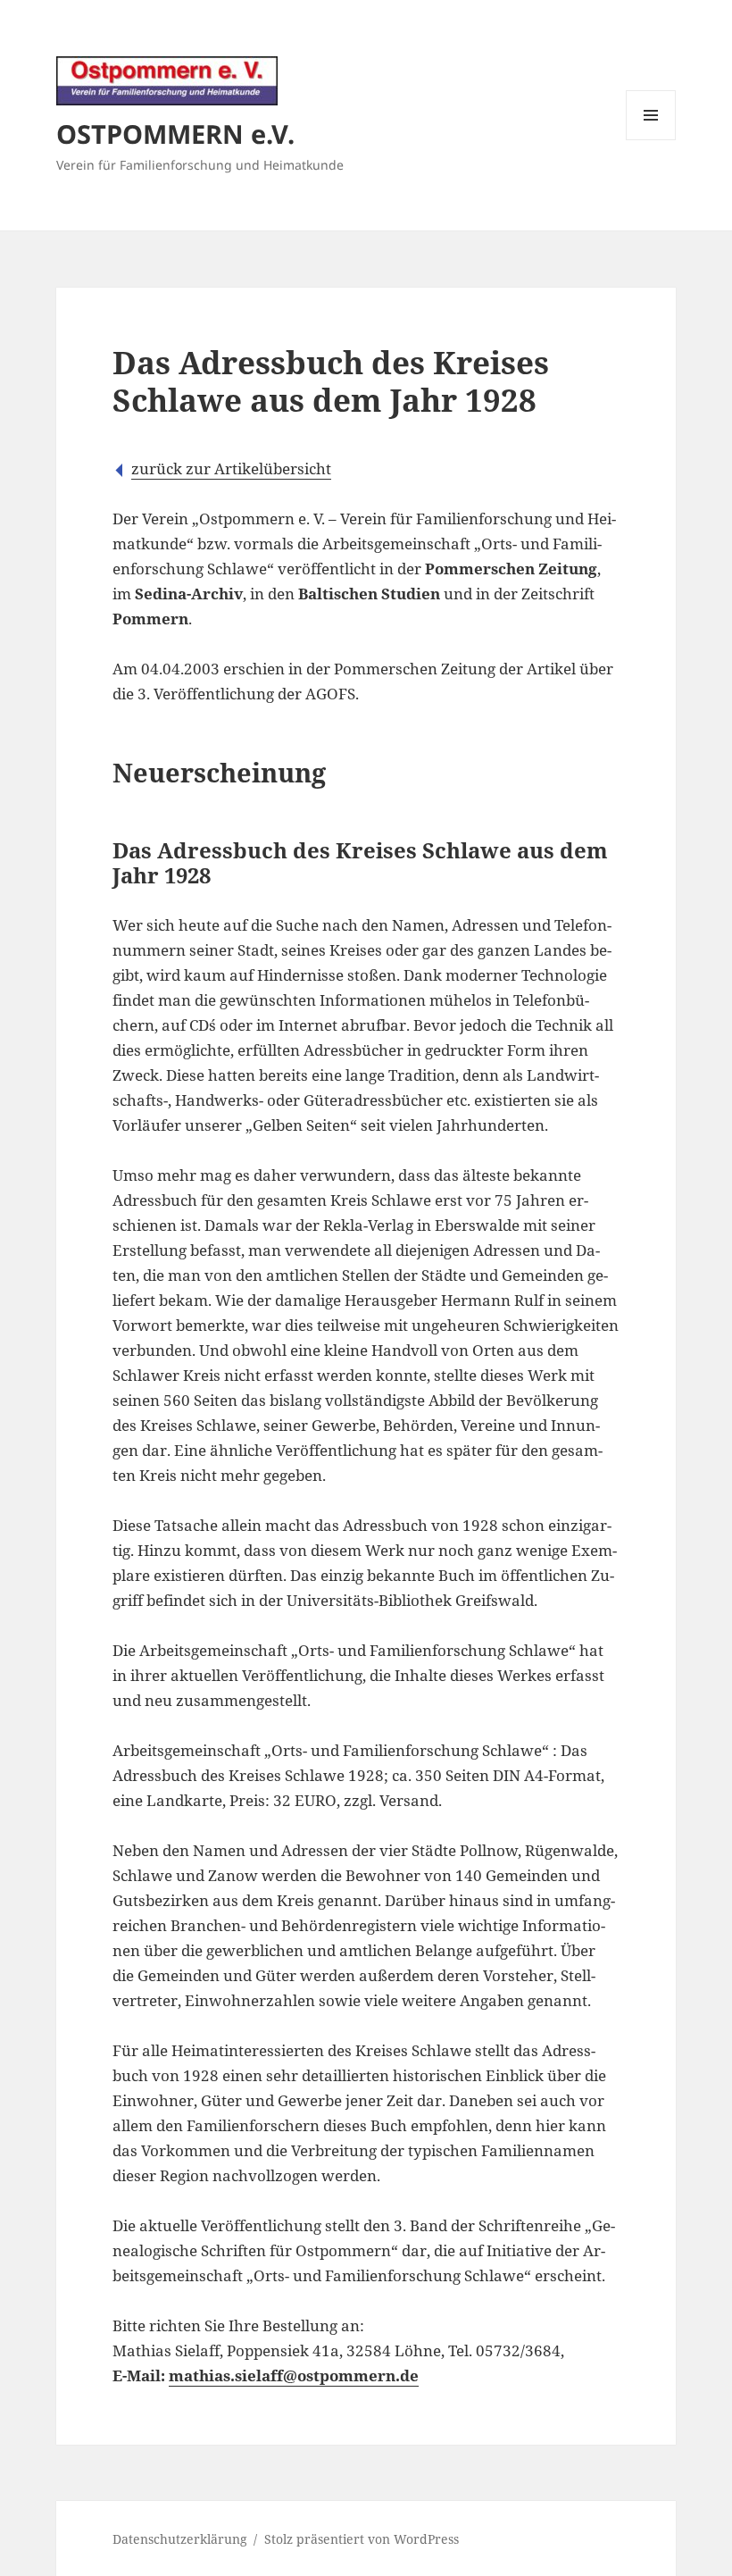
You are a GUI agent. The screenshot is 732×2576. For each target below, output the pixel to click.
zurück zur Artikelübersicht (231, 468)
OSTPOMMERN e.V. (175, 134)
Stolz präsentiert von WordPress (362, 2539)
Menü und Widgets (651, 140)
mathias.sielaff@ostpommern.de (294, 2375)
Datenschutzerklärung (180, 2539)
